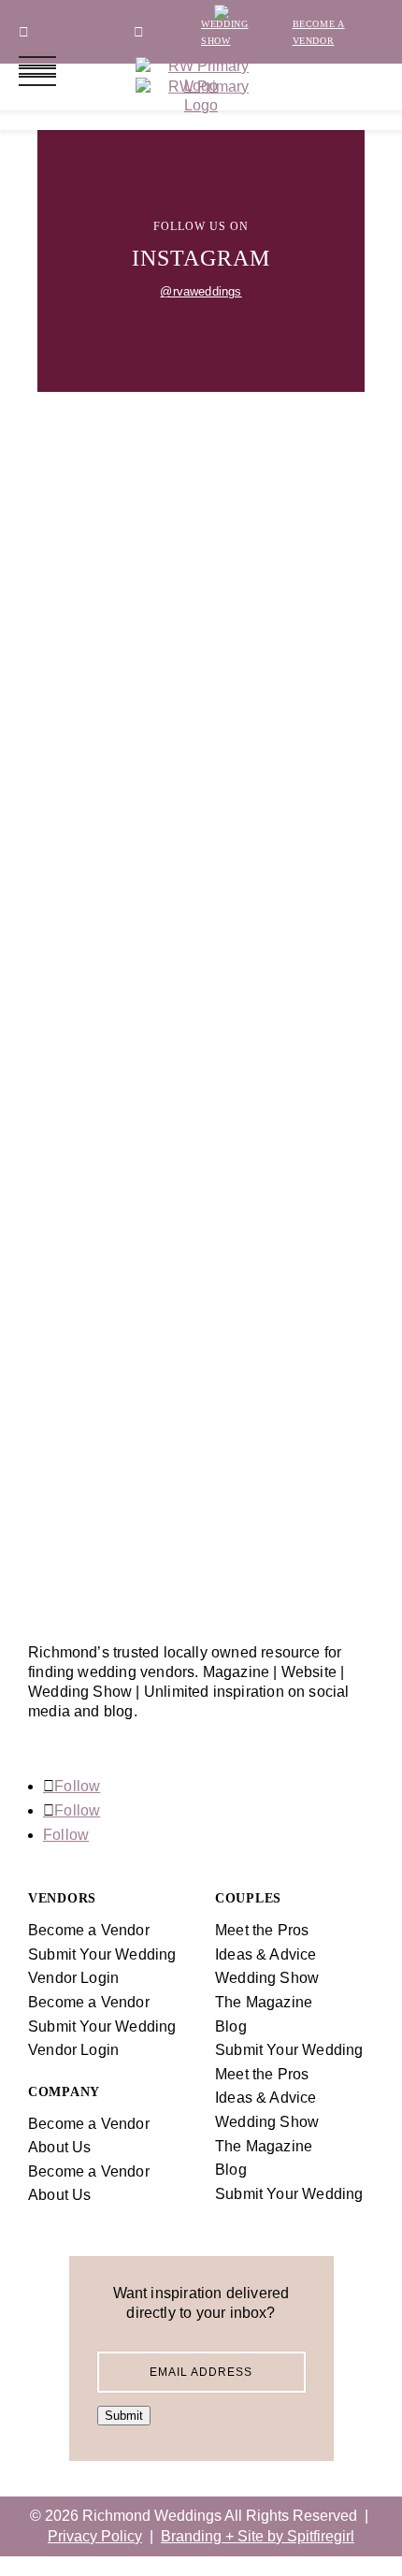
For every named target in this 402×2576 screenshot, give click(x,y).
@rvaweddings (201, 291)
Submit (124, 2416)
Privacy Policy (95, 2536)
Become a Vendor (89, 1930)
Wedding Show (267, 1978)
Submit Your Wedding (289, 2050)
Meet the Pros (262, 1930)
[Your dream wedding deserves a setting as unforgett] (201, 1307)
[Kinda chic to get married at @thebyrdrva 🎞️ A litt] (201, 1520)
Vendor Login (73, 1978)
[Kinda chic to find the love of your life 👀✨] (201, 1132)
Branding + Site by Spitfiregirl (258, 2536)
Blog (231, 2026)
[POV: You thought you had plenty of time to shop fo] (201, 1016)
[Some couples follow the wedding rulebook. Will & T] (201, 656)
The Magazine (264, 2002)
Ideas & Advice (266, 1954)
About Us (60, 2147)
